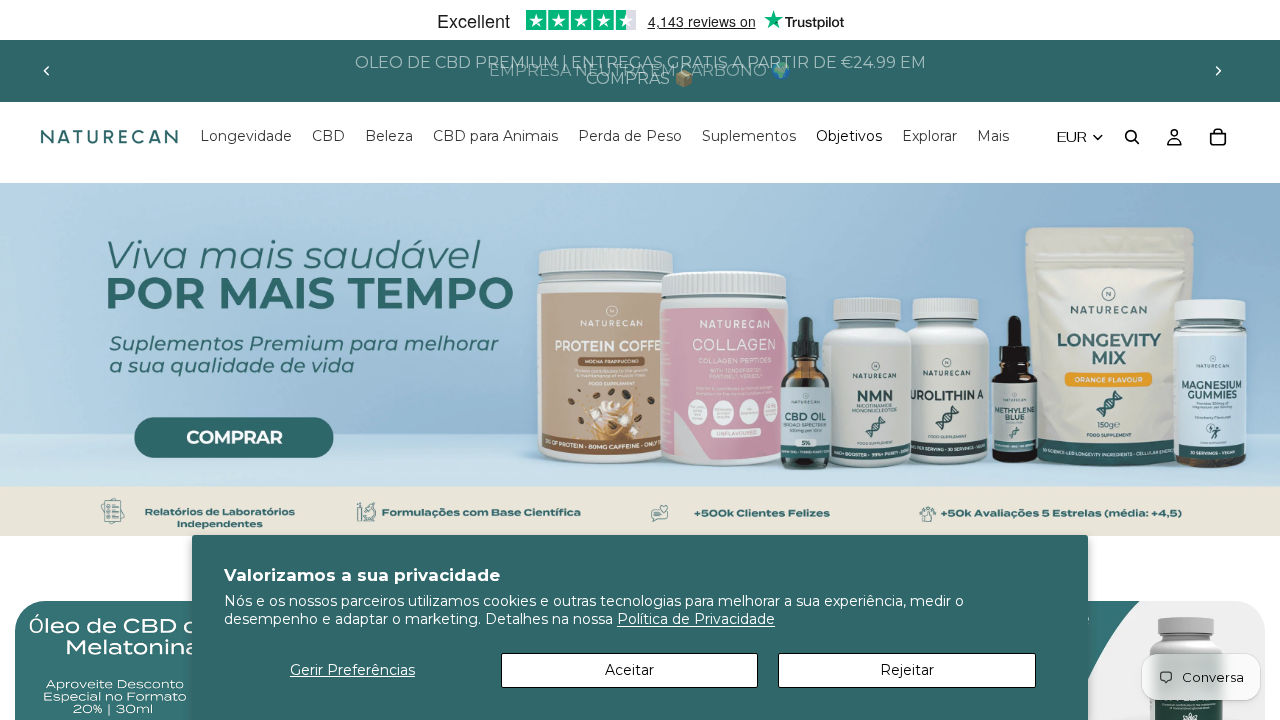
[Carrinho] (1218, 137)
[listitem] (993, 137)
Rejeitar (907, 670)
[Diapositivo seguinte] (1218, 71)
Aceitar (629, 670)
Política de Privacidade (696, 619)
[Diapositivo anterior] (47, 71)
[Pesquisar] (1132, 137)
